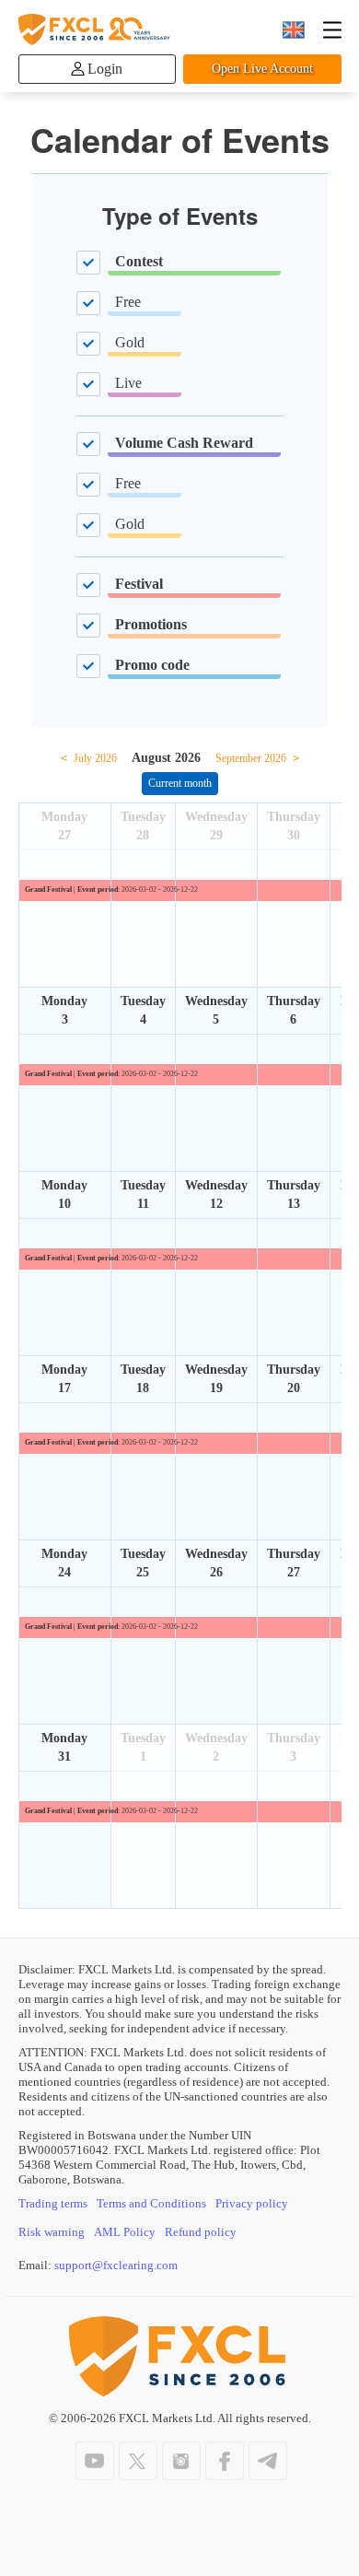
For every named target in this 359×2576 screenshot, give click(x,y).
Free (128, 302)
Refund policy (201, 2232)
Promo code (152, 665)
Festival (139, 584)
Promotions (151, 624)
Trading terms (53, 2203)
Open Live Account (262, 69)
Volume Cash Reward (184, 443)
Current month (180, 783)
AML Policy (125, 2232)
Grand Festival (48, 890)
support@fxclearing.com (116, 2265)
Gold (130, 342)
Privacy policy (252, 2203)
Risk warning (52, 2232)
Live (128, 383)
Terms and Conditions (151, 2203)
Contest (139, 261)
